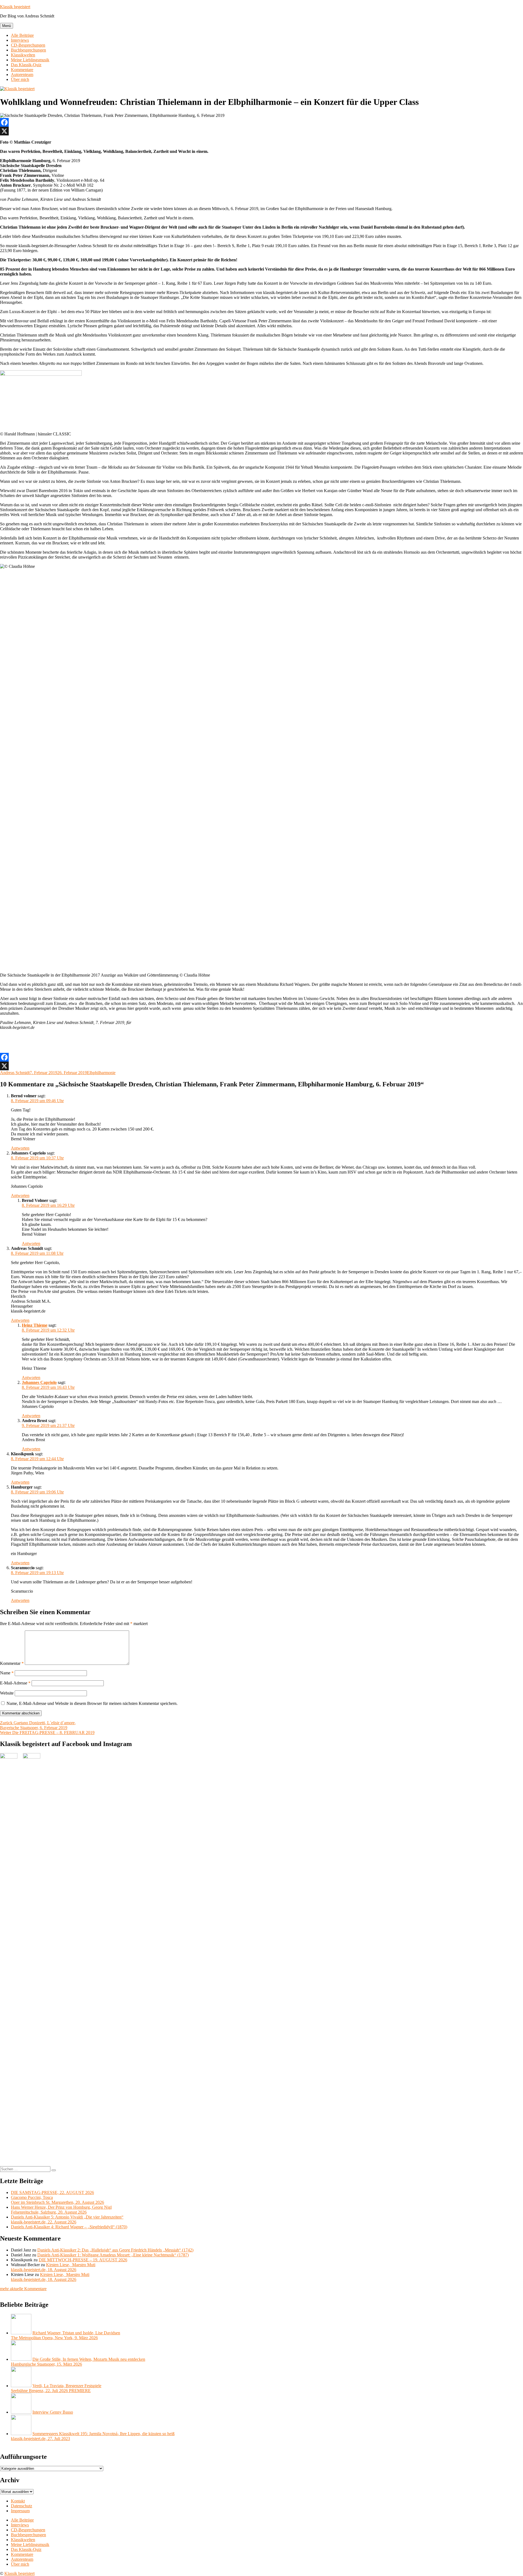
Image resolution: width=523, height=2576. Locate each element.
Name (7, 1673)
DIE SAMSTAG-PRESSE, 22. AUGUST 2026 (52, 2192)
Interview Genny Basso (53, 2412)
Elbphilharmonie (101, 1073)
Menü (7, 26)
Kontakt (18, 2501)
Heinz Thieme (35, 1325)
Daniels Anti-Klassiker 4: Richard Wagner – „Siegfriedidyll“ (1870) (69, 2227)
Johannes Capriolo (39, 1382)
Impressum (20, 2511)
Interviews (20, 40)
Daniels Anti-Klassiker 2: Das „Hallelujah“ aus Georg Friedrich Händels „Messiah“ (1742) (115, 2250)
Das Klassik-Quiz (26, 65)
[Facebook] (261, 122)
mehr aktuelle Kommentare (23, 2289)
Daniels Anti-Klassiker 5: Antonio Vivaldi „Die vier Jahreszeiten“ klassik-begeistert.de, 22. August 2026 (67, 2219)
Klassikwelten (23, 55)
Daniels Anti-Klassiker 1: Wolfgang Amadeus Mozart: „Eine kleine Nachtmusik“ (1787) (113, 2255)
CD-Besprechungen (28, 45)
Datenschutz (22, 2506)
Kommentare (22, 70)
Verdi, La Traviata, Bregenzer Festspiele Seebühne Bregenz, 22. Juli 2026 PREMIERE (56, 2388)
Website (7, 1693)
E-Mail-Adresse (15, 1683)
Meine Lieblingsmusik (30, 60)
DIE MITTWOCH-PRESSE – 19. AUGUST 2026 (83, 2260)
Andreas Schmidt (15, 1073)
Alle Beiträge (22, 35)
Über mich (20, 79)
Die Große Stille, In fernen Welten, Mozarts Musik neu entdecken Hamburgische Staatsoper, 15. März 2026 (78, 2362)
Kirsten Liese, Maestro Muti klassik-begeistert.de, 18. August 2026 (53, 2267)
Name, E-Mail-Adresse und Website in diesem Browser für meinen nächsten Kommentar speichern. (92, 1703)
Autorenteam (22, 75)
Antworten (20, 1148)
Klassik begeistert (15, 7)
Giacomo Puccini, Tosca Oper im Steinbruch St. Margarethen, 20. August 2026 (57, 2200)
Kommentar (12, 1663)
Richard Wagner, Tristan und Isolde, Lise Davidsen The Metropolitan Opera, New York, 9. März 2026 (66, 2335)
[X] (261, 131)
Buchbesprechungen (28, 50)
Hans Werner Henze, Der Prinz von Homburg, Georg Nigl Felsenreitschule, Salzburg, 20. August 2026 (61, 2210)
